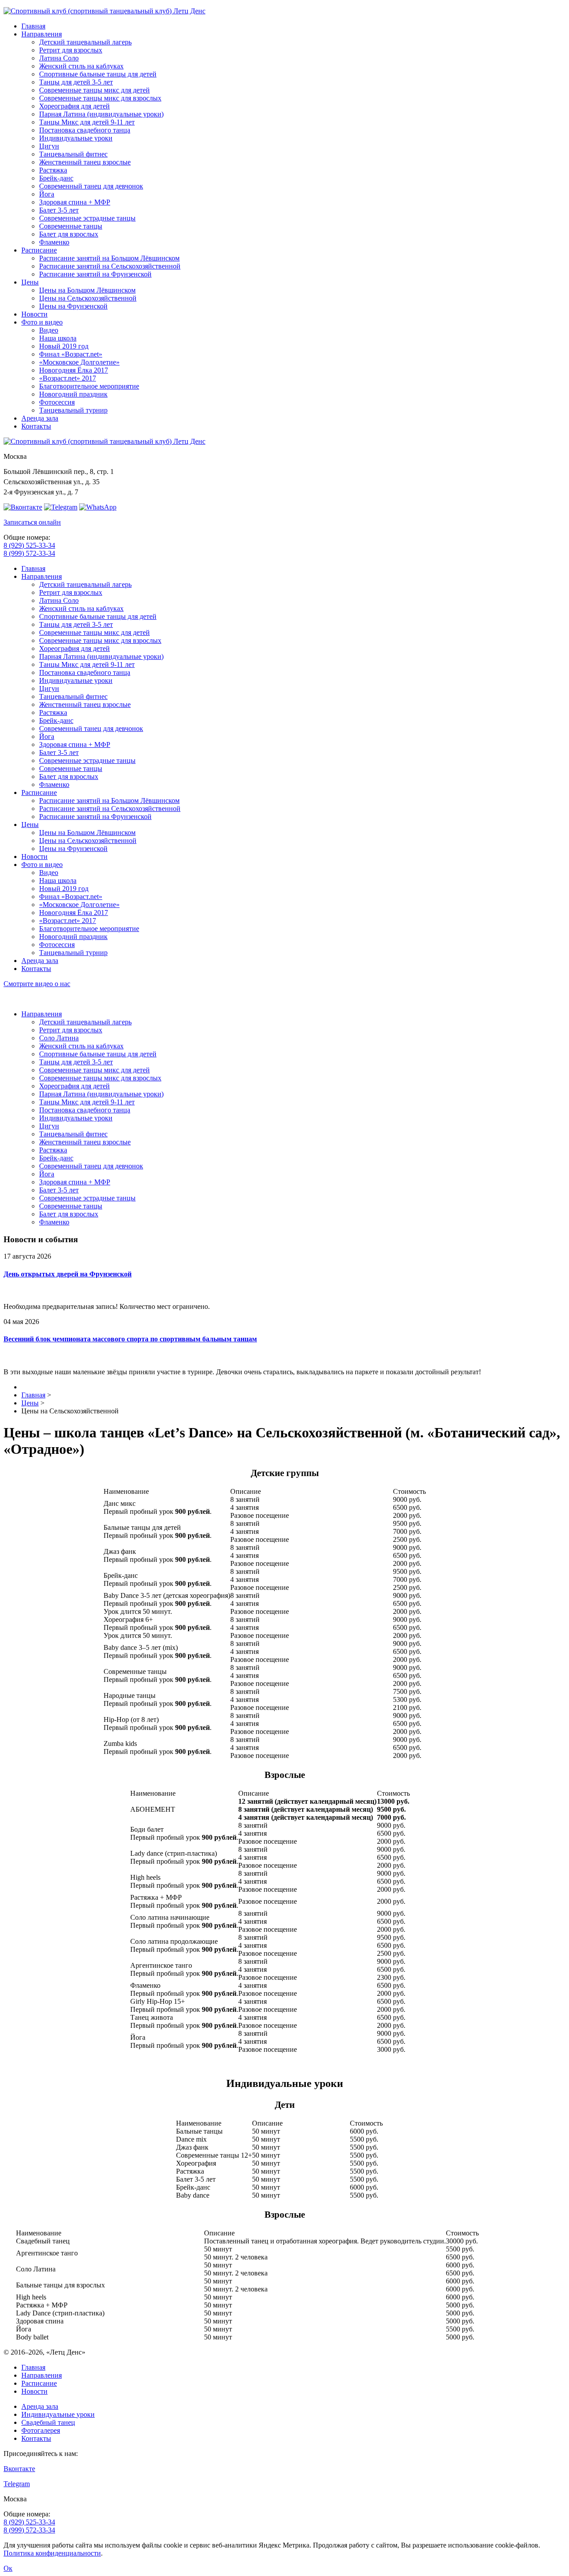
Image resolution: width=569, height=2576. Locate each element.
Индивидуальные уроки (76, 138)
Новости (34, 314)
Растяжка (53, 170)
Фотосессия (57, 402)
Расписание (39, 250)
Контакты (36, 426)
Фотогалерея (41, 2430)
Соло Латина (59, 1038)
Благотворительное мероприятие (89, 386)
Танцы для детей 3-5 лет (76, 82)
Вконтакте (19, 2469)
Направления (42, 34)
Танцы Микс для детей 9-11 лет (87, 122)
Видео (49, 330)
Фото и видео (42, 322)
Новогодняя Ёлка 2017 (74, 370)
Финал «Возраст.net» (71, 354)
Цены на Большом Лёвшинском (87, 290)
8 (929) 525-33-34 (29, 545)
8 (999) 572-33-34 (29, 553)
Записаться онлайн (32, 522)
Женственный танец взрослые (85, 162)
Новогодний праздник (73, 394)
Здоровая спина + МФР (75, 202)
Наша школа (58, 338)
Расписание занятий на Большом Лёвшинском (109, 258)
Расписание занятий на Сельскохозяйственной (110, 266)
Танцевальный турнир (73, 410)
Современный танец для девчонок (91, 186)
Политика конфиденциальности (52, 2553)
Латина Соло (59, 58)
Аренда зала (40, 418)
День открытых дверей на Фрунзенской (68, 1274)
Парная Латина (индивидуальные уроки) (101, 114)
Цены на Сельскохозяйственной (88, 298)
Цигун (49, 146)
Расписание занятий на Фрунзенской (95, 274)
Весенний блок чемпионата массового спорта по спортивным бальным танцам (130, 1339)
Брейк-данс (56, 178)
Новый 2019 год (64, 346)
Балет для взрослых (69, 234)
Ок (8, 2568)
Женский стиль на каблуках (81, 66)
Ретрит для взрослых (71, 50)
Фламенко (54, 242)
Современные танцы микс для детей (94, 90)
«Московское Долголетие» (79, 362)
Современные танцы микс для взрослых (100, 98)
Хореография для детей (74, 106)
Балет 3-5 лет (59, 210)
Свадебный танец (48, 2422)
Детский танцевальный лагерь (85, 42)
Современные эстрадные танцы (87, 218)
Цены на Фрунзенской (73, 306)
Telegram (17, 2484)
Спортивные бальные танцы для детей (98, 74)
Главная (33, 26)
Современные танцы (71, 226)
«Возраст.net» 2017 (68, 378)
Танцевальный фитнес (73, 154)
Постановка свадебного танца (85, 130)
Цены (30, 282)
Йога (47, 194)
